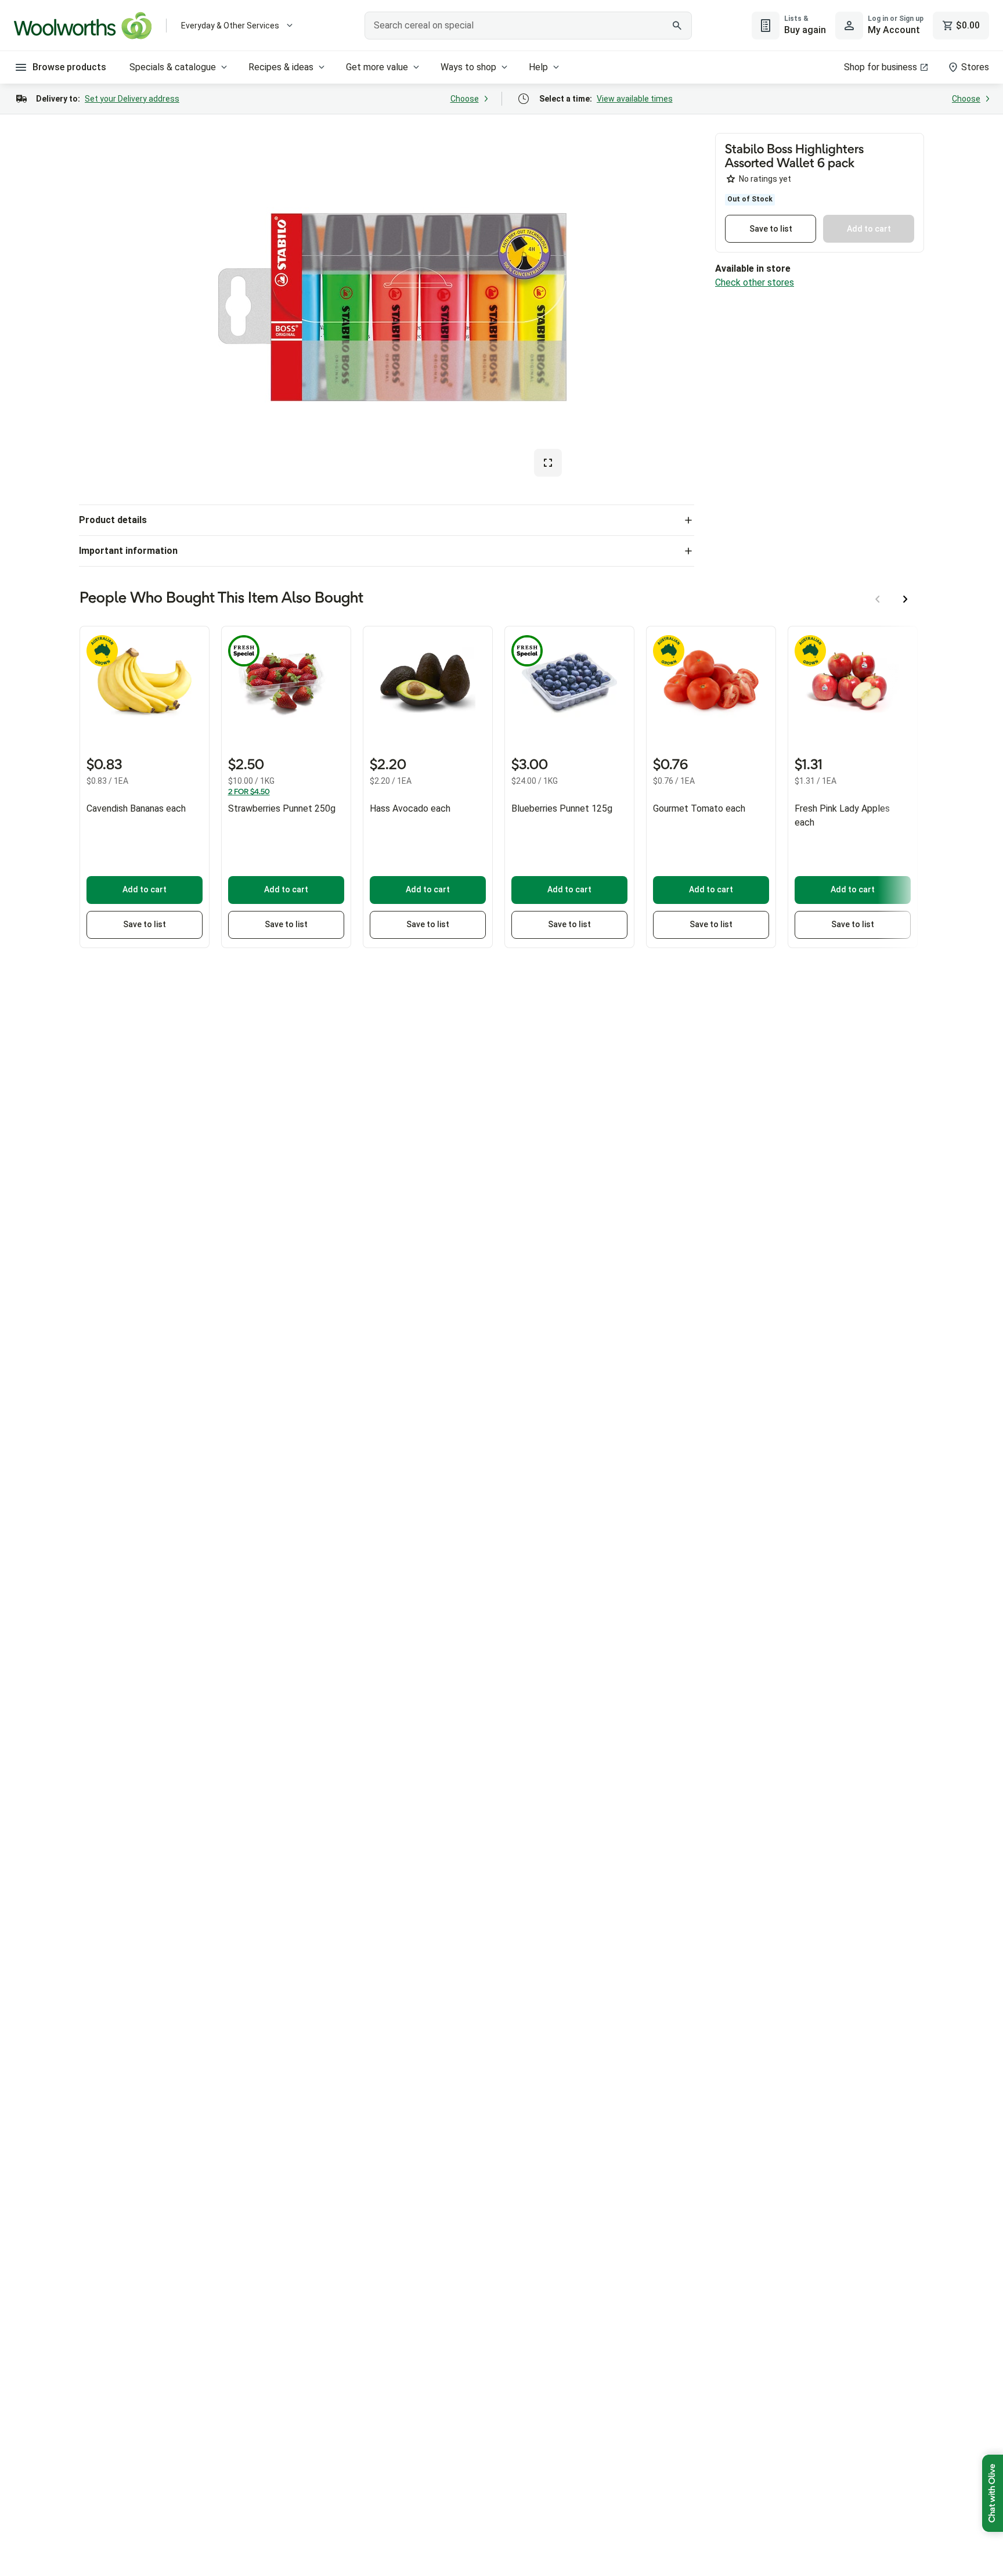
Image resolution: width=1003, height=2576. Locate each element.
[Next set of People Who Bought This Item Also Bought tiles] (905, 599)
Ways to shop (468, 67)
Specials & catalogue (173, 67)
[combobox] (528, 26)
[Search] (677, 26)
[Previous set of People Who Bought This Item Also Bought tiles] (878, 599)
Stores (975, 67)
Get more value (377, 67)
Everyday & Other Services (230, 26)
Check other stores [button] (755, 282)
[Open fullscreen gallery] (548, 463)
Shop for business (881, 67)
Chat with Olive (993, 2493)
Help (538, 67)
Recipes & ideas (281, 67)
